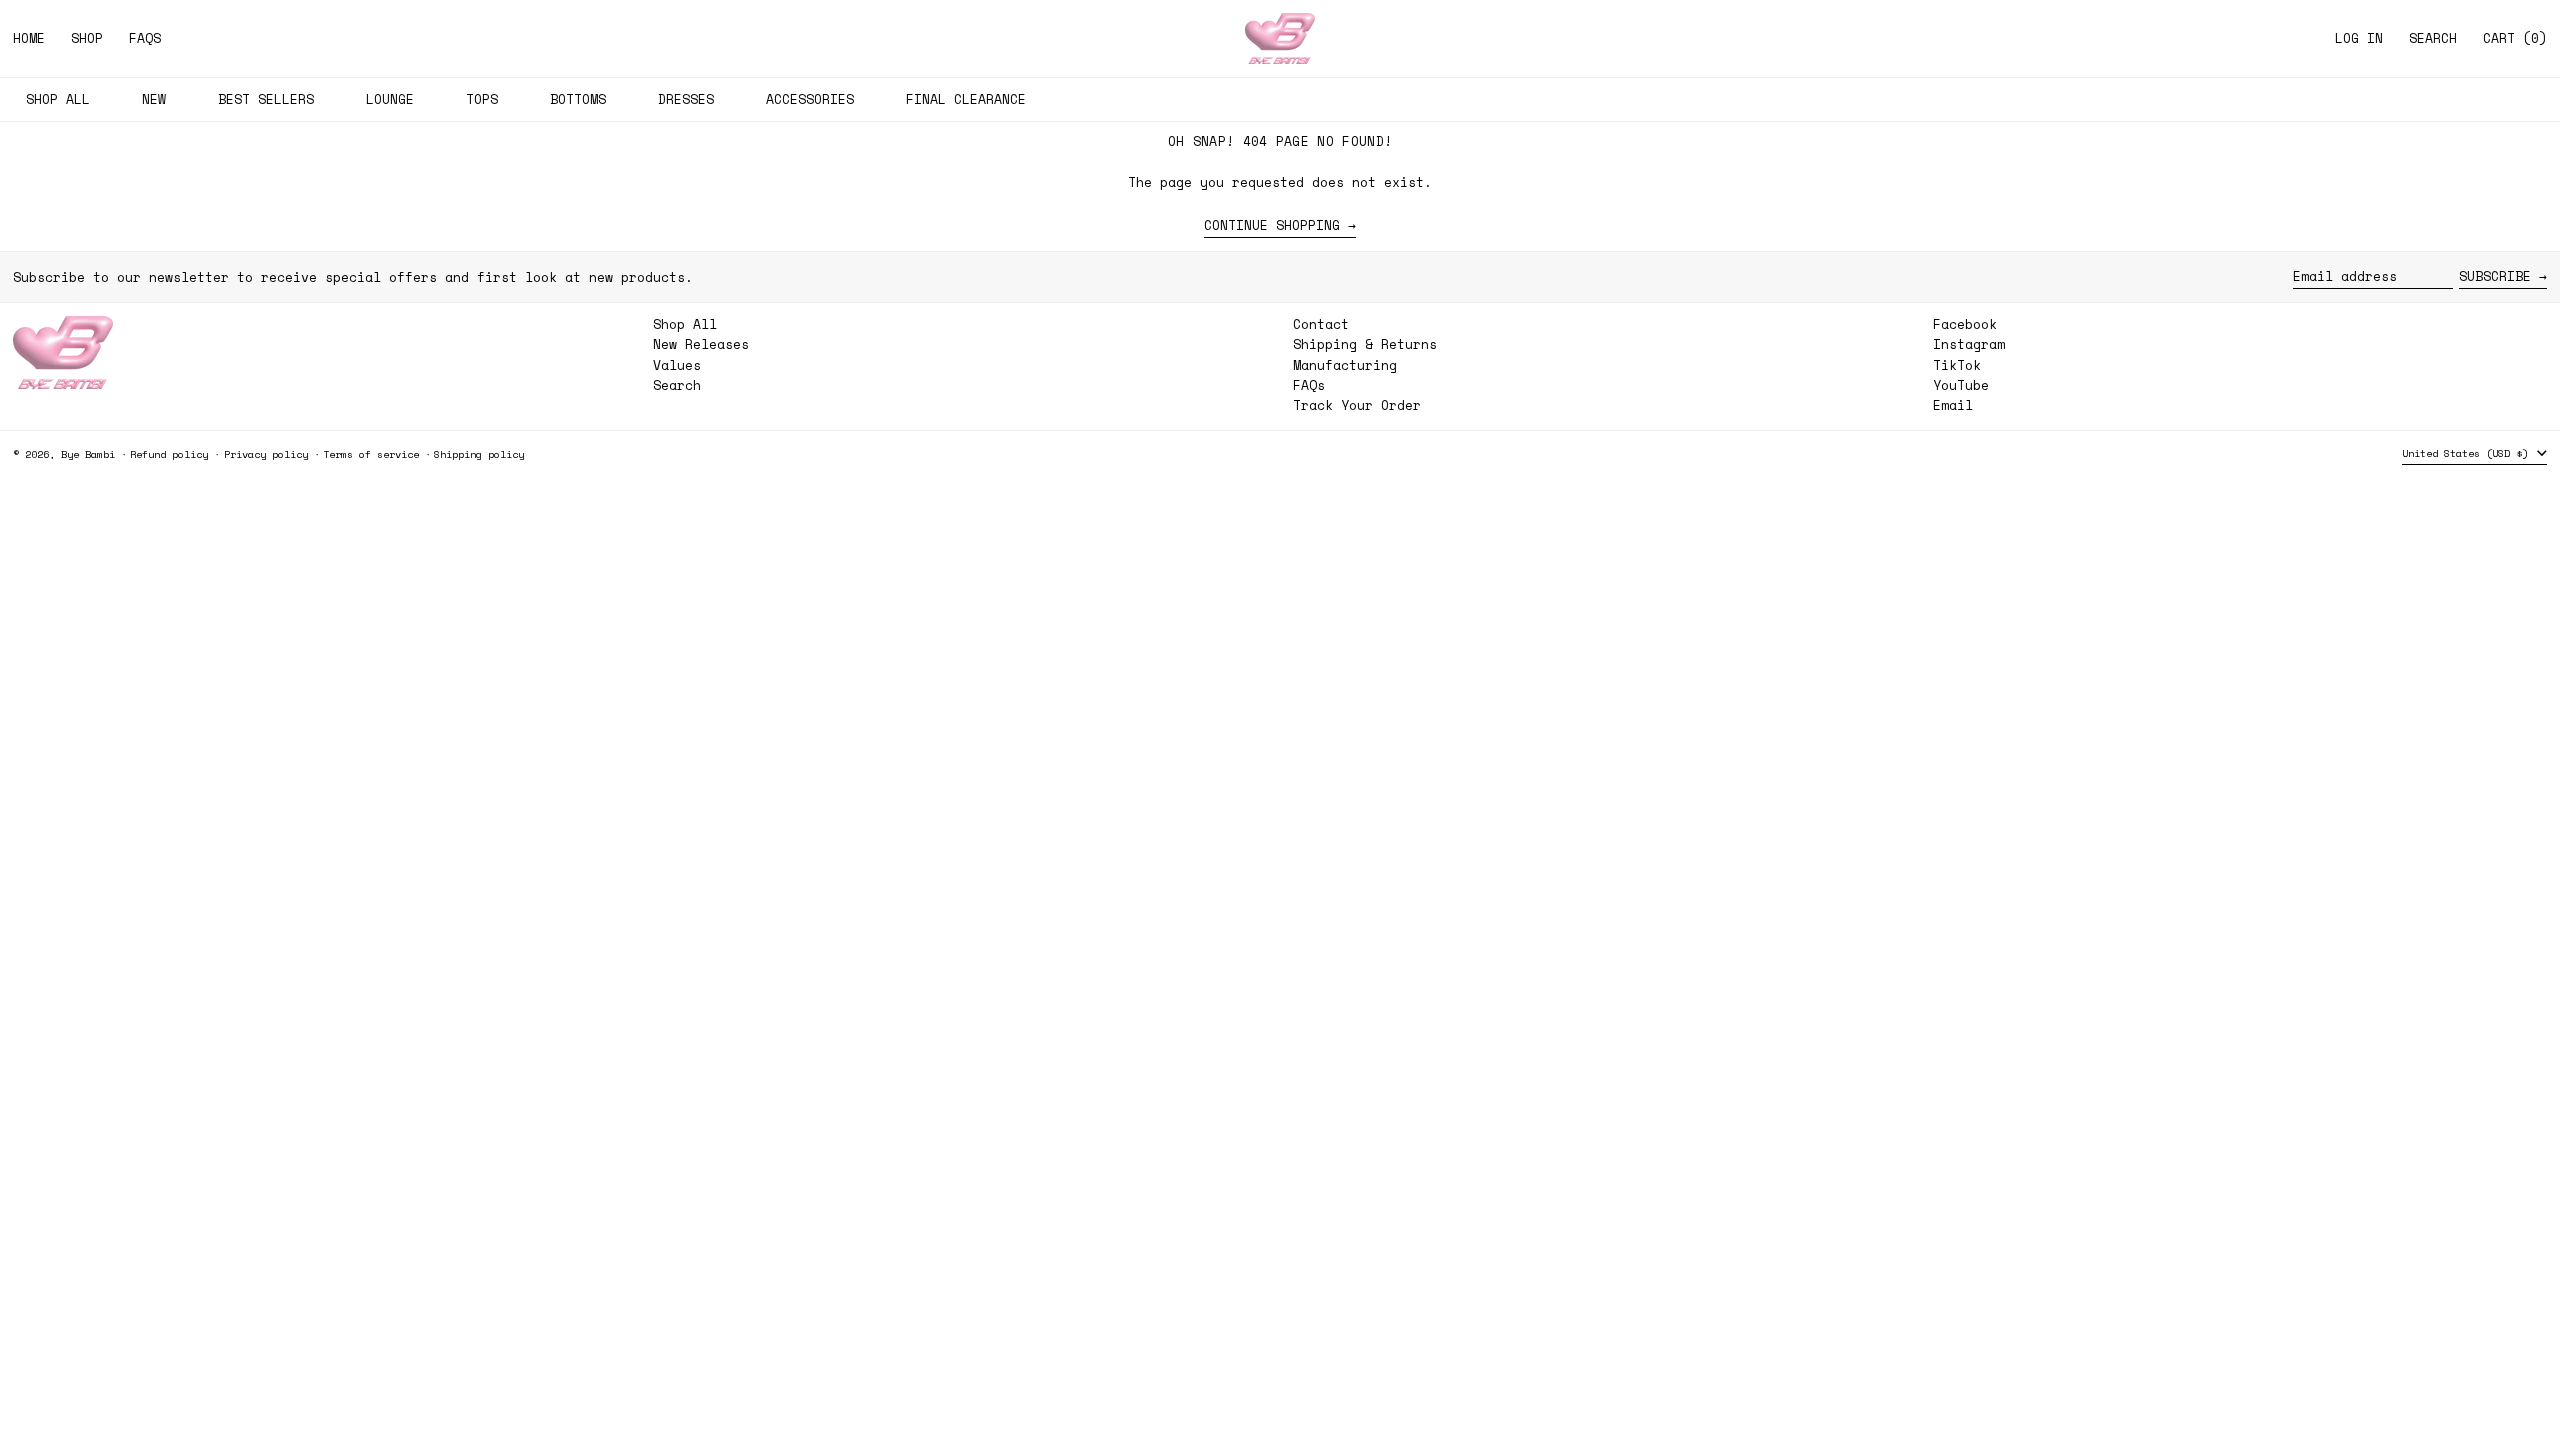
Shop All (685, 324)
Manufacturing (1345, 365)
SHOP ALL (58, 99)
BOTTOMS (578, 99)
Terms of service (371, 454)
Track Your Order (1357, 405)
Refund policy (169, 454)
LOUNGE (390, 99)
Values (677, 365)
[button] (2433, 38)
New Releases (701, 344)
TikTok (1957, 365)
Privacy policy (266, 454)
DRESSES (686, 99)
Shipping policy (479, 454)
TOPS (482, 99)
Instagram (1969, 344)
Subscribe (2495, 276)
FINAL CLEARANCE (966, 99)
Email (1953, 405)
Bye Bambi (88, 454)
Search (677, 385)
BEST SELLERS (266, 99)
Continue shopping (1272, 226)
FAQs (1309, 385)
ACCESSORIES (810, 99)
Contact (1321, 324)
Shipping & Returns (1365, 344)
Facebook (1965, 324)
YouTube (1961, 385)
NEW (154, 99)
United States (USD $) (2468, 453)
